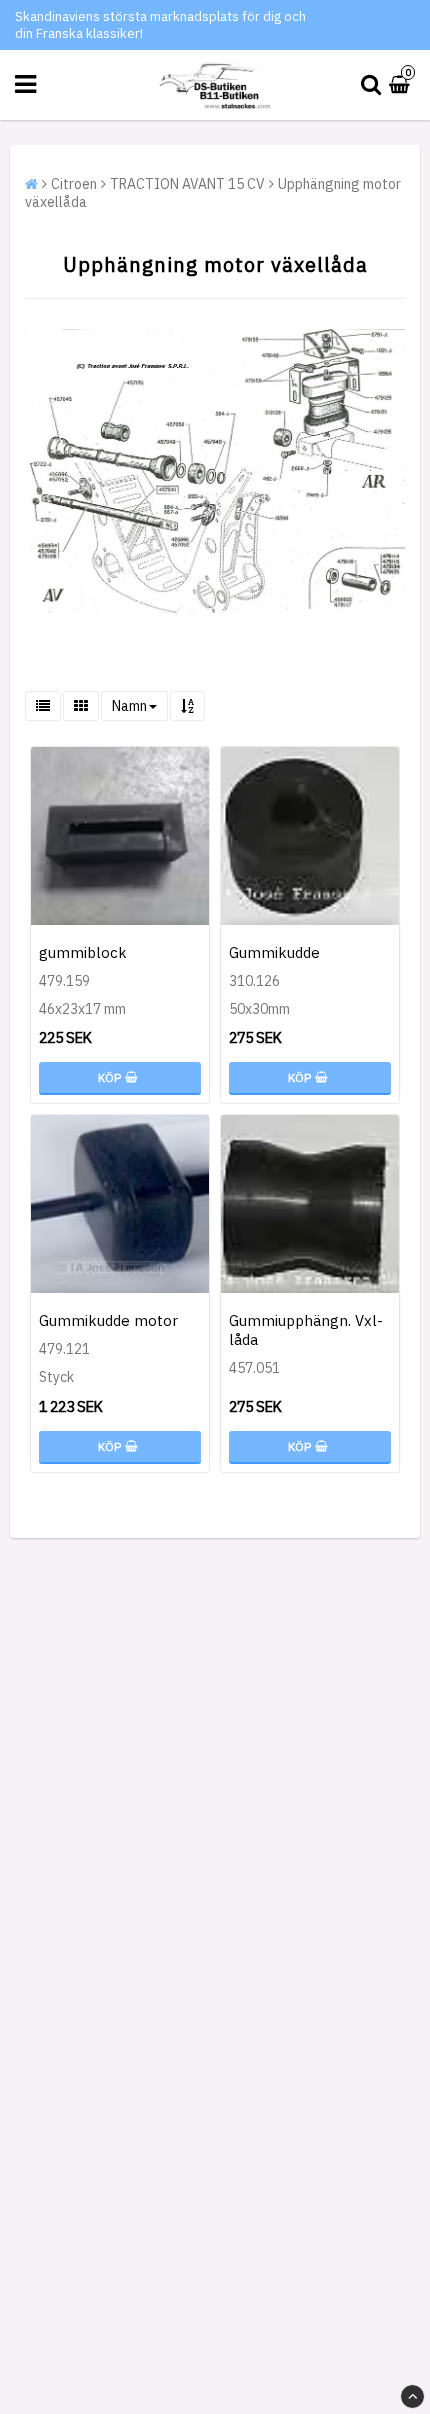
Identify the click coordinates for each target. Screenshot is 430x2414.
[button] (402, 85)
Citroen (74, 184)
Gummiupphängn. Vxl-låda (306, 1330)
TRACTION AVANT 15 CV (187, 184)
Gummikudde (274, 952)
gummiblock (83, 952)
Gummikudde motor (108, 1320)
